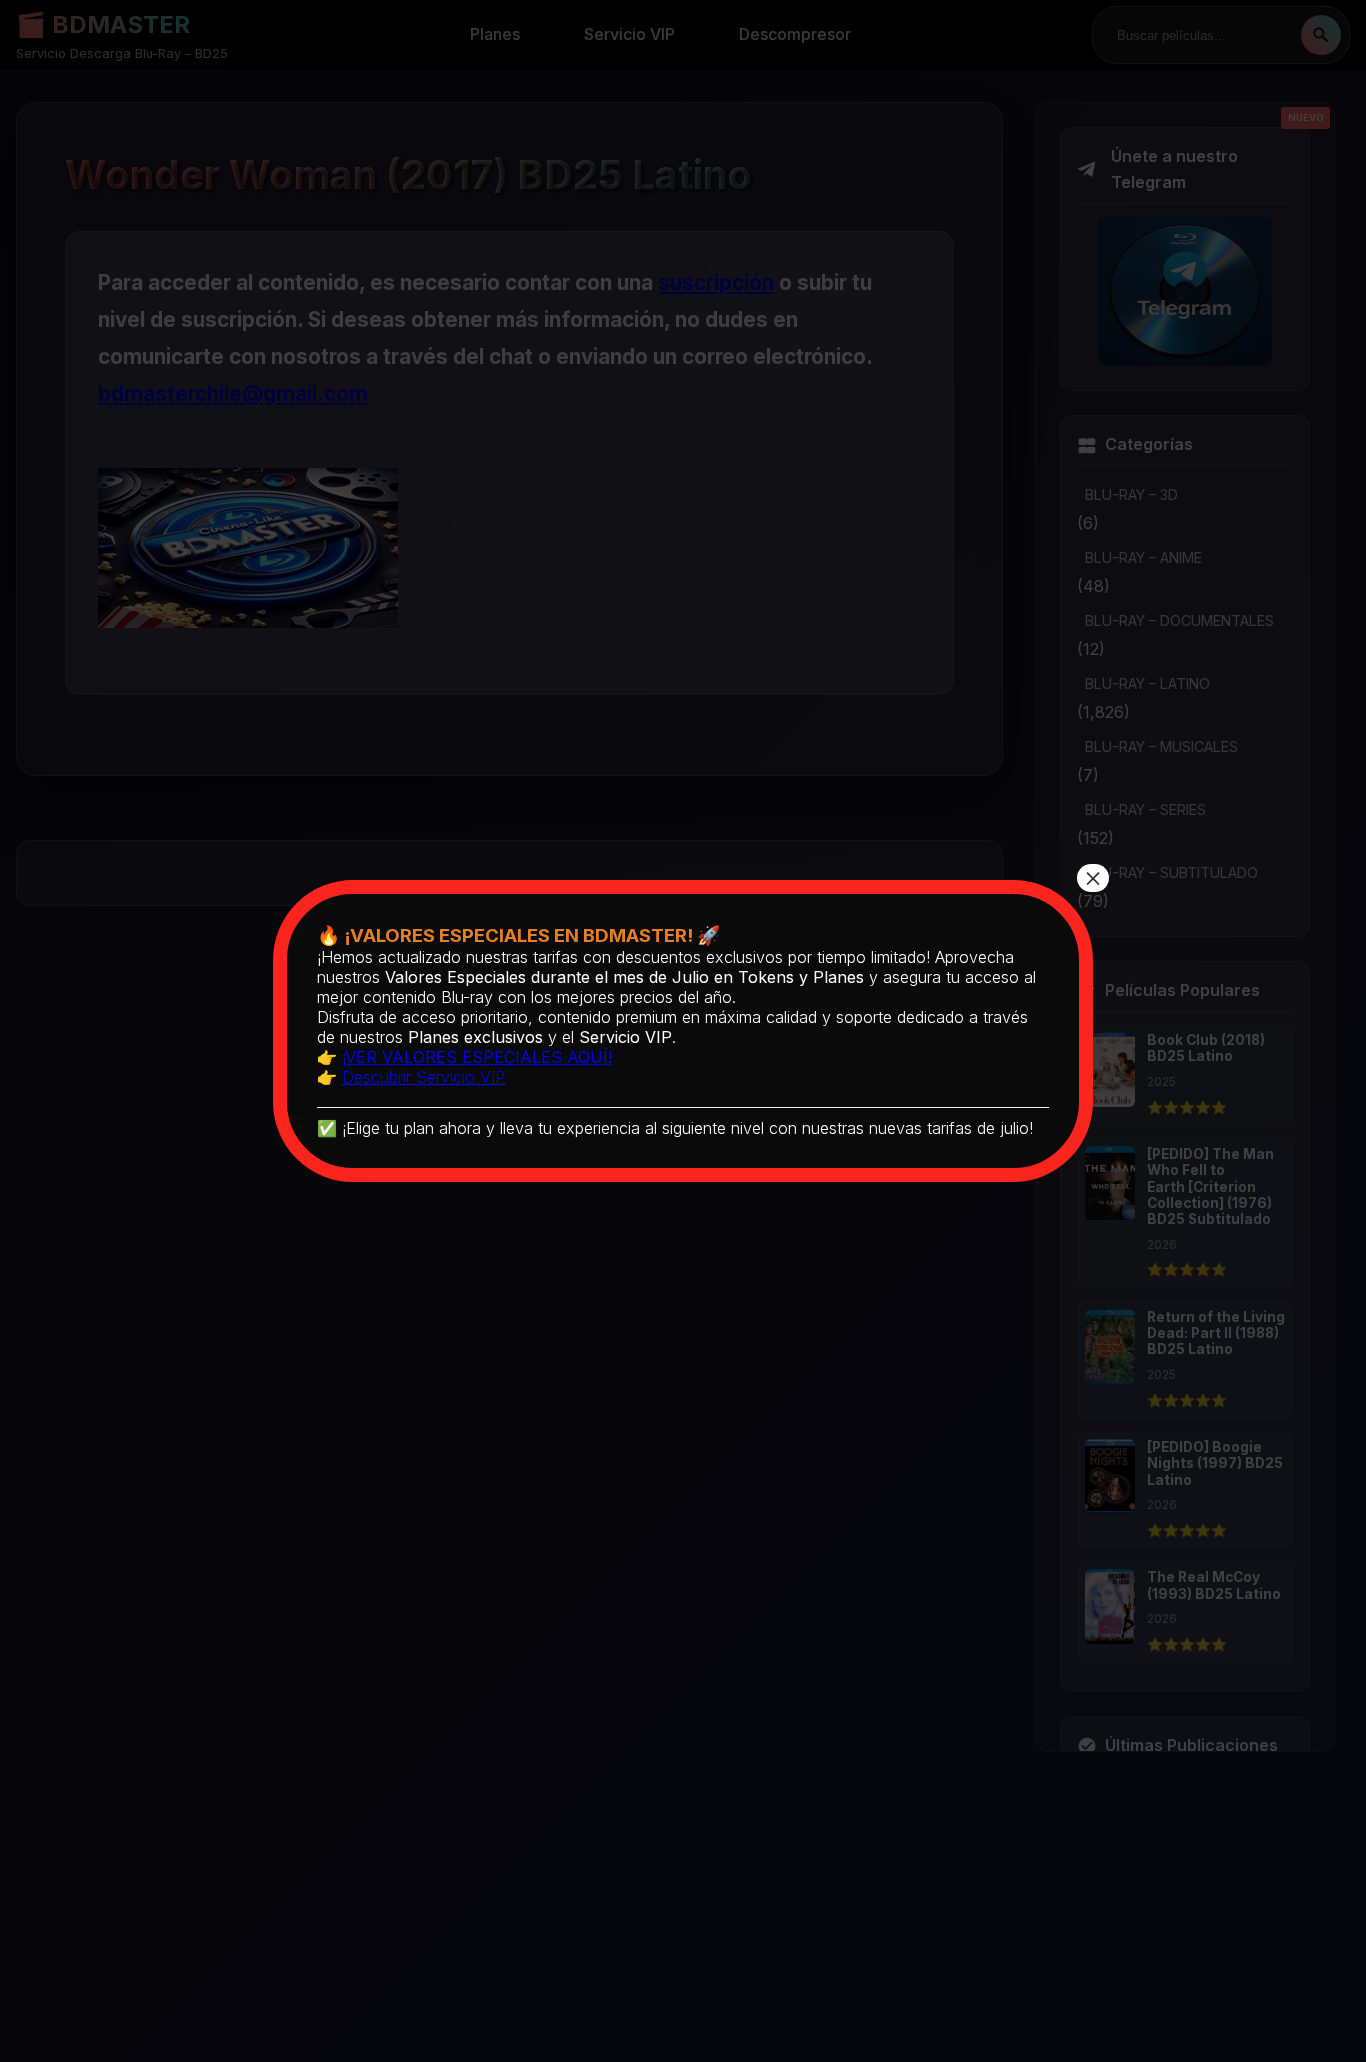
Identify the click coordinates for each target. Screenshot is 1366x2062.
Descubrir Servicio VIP (423, 1077)
